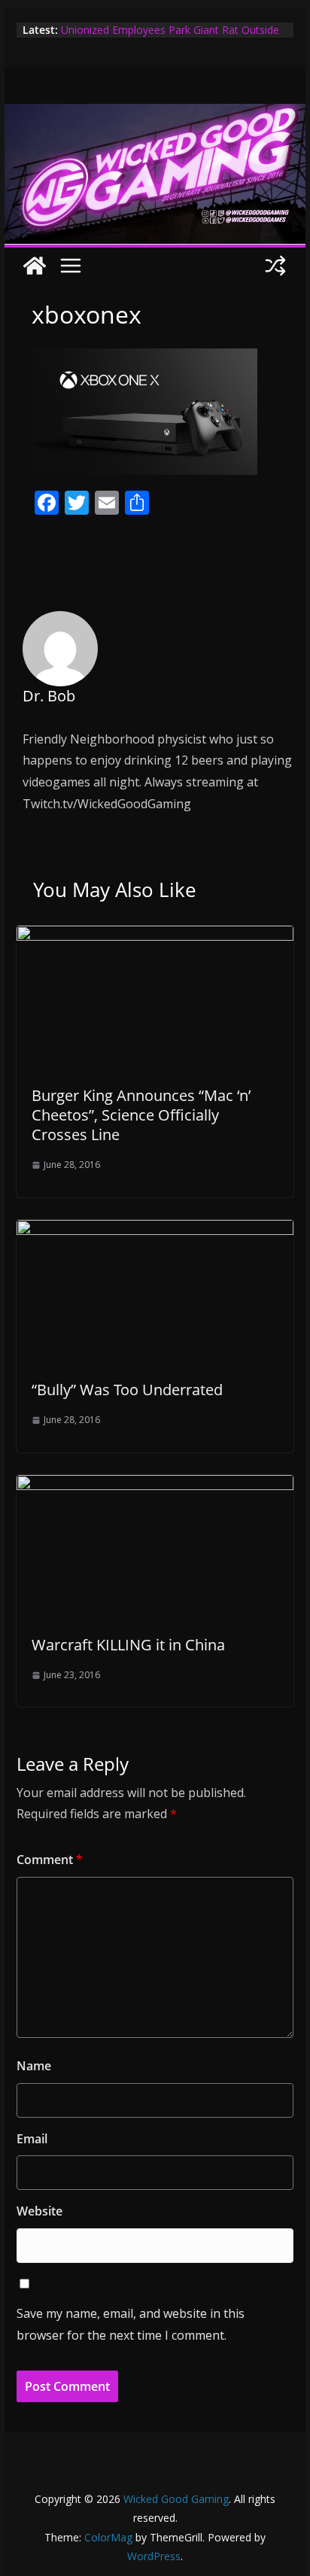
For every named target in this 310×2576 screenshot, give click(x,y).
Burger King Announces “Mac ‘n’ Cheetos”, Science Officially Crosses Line (141, 1115)
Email (32, 2139)
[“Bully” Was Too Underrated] (155, 1230)
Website (40, 2211)
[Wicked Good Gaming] (155, 114)
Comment (50, 1860)
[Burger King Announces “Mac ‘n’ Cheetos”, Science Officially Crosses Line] (155, 936)
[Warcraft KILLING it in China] (155, 1486)
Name (34, 2066)
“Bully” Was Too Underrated (127, 1390)
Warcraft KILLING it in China (128, 1645)
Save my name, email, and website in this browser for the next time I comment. (131, 2324)
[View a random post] (275, 266)
